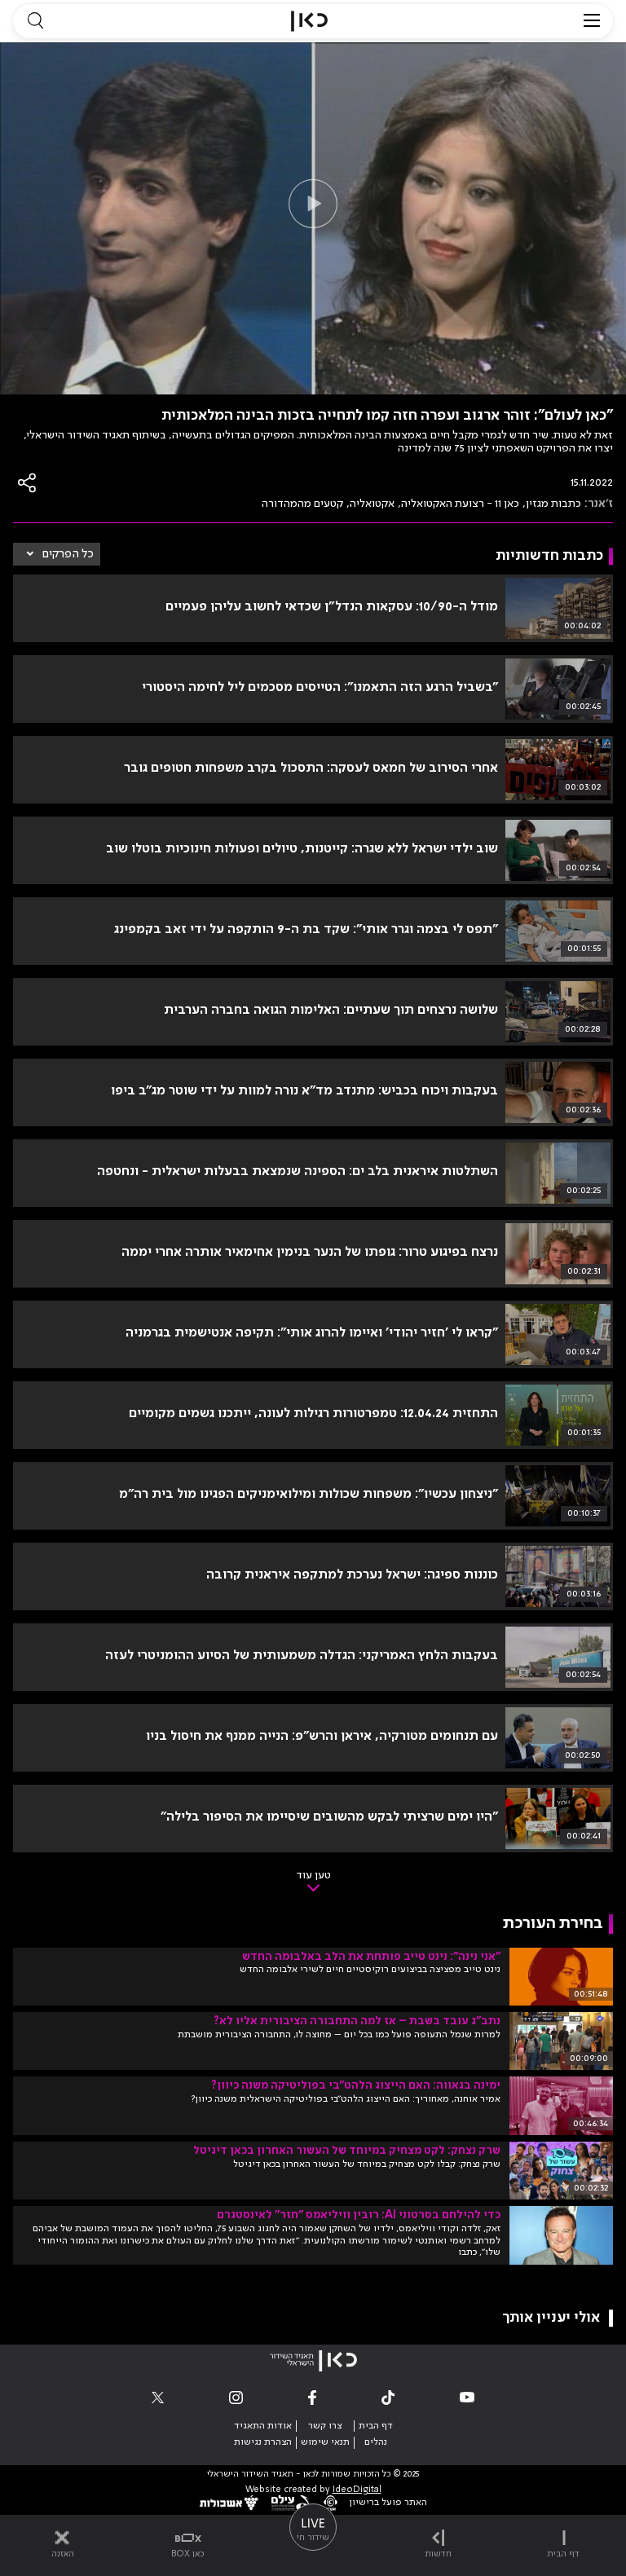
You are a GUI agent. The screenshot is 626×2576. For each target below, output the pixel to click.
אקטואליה (372, 504)
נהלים (376, 2442)
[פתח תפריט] (592, 21)
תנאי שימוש (325, 2442)
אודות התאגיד (263, 2426)
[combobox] (57, 554)
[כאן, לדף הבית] (309, 21)
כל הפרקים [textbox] (68, 554)
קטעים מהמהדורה (302, 504)
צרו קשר (325, 2426)
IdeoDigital (357, 2490)
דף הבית (376, 2426)
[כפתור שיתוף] (28, 483)
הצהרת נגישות (263, 2442)
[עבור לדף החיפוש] (35, 21)
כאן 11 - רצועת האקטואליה (460, 504)
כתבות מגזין (553, 504)
